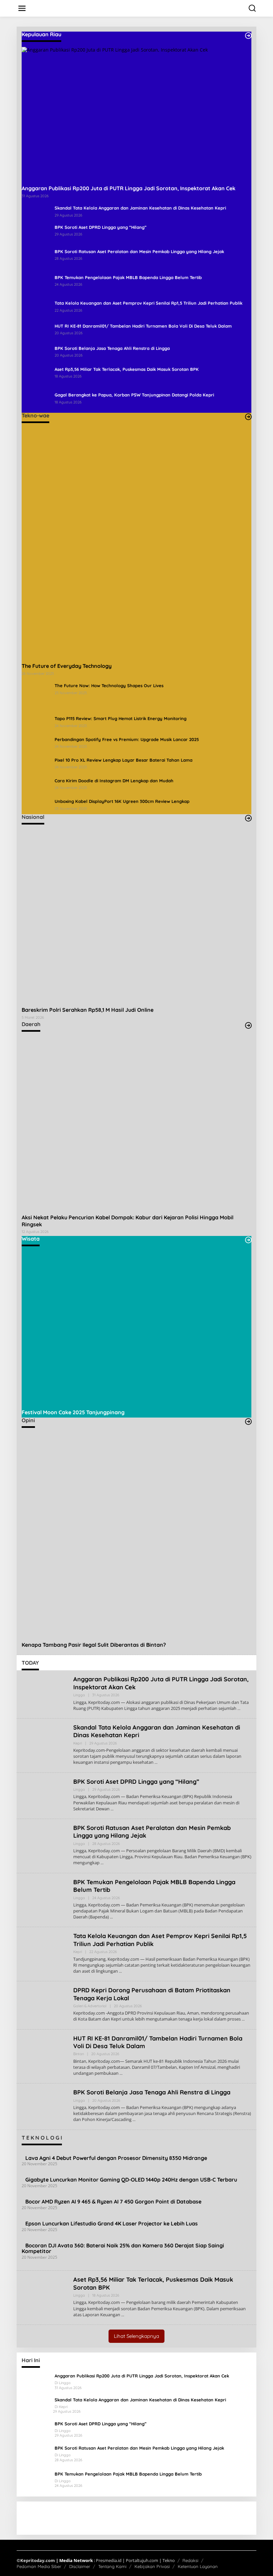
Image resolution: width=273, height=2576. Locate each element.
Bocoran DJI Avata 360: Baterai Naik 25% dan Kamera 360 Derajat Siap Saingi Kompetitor (123, 2248)
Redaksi (190, 2560)
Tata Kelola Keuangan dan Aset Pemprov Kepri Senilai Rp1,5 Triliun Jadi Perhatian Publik (148, 303)
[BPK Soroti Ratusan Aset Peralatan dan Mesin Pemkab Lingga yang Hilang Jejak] (102, 1863)
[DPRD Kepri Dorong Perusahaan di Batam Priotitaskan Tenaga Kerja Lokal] (243, 2019)
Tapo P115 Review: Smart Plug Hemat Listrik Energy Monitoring (121, 718)
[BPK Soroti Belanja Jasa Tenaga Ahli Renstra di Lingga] (134, 2120)
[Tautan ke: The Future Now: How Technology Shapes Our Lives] (36, 696)
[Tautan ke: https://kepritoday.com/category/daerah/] (248, 1025)
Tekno (169, 2560)
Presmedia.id (109, 2560)
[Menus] (22, 8)
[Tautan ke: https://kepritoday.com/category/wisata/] (248, 1240)
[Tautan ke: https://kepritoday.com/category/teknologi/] (248, 417)
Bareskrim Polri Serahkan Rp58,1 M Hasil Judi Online (88, 1010)
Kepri (78, 1743)
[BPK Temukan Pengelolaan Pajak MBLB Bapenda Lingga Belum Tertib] (111, 1917)
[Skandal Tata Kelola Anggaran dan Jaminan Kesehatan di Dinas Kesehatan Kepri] (156, 1762)
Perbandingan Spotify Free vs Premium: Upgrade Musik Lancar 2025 (127, 739)
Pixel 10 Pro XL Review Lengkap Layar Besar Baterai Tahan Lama (124, 760)
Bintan (79, 2054)
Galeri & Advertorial (90, 2006)
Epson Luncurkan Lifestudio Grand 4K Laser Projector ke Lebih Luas (112, 2223)
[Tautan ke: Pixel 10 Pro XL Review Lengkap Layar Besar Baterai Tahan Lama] (36, 764)
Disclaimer (80, 2566)
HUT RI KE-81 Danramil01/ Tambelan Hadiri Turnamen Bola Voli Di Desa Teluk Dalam (143, 326)
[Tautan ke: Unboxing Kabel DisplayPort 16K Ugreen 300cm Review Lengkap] (36, 806)
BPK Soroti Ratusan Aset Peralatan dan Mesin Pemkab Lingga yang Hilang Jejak (139, 251)
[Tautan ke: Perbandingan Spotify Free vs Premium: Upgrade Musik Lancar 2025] (36, 744)
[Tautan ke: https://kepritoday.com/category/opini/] (248, 1422)
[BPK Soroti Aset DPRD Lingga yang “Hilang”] (112, 1809)
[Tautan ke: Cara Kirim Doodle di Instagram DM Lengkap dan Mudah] (36, 785)
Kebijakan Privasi (152, 2566)
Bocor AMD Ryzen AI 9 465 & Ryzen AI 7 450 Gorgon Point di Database (113, 2201)
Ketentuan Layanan (198, 2566)
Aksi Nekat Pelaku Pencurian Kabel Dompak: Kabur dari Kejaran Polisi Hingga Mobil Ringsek (128, 1221)
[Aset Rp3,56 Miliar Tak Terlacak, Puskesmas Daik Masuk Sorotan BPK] (123, 2315)
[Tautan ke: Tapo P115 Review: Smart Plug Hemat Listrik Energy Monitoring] (36, 723)
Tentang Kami (112, 2566)
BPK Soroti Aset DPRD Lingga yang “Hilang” (101, 227)
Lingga (79, 1695)
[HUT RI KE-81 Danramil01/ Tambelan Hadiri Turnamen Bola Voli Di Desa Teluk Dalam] (121, 2073)
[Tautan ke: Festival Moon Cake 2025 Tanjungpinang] (136, 1328)
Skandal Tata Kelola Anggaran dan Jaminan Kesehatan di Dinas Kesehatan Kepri (140, 208)
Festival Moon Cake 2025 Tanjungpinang (73, 1412)
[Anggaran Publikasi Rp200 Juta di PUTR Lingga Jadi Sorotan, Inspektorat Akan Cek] (239, 1708)
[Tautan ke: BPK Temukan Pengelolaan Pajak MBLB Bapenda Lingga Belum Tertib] (36, 284)
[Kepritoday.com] (138, 9)
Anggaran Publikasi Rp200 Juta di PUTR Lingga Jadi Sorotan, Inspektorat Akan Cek (129, 188)
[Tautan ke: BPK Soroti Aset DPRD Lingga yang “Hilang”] (36, 233)
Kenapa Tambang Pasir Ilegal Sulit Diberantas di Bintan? (94, 1645)
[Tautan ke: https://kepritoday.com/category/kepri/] (248, 36)
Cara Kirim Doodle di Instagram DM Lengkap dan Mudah (114, 781)
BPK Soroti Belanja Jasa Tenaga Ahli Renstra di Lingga (112, 348)
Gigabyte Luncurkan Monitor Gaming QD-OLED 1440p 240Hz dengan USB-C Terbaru (131, 2180)
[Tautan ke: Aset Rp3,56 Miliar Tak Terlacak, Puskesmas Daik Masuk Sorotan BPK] (36, 376)
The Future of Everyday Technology (67, 666)
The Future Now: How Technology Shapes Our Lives (109, 685)
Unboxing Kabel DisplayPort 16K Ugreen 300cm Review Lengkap (122, 801)
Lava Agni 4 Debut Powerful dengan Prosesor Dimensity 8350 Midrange (116, 2158)
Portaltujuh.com (142, 2560)
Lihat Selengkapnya (136, 2336)
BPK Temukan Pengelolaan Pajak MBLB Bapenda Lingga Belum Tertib (128, 277)
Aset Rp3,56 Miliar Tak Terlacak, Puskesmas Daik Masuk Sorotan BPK (127, 369)
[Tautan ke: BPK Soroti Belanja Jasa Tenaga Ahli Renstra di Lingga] (36, 353)
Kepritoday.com (38, 2560)
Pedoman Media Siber (39, 2566)
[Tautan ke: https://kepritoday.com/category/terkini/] (248, 818)
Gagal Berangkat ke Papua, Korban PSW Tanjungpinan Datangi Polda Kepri (134, 395)
